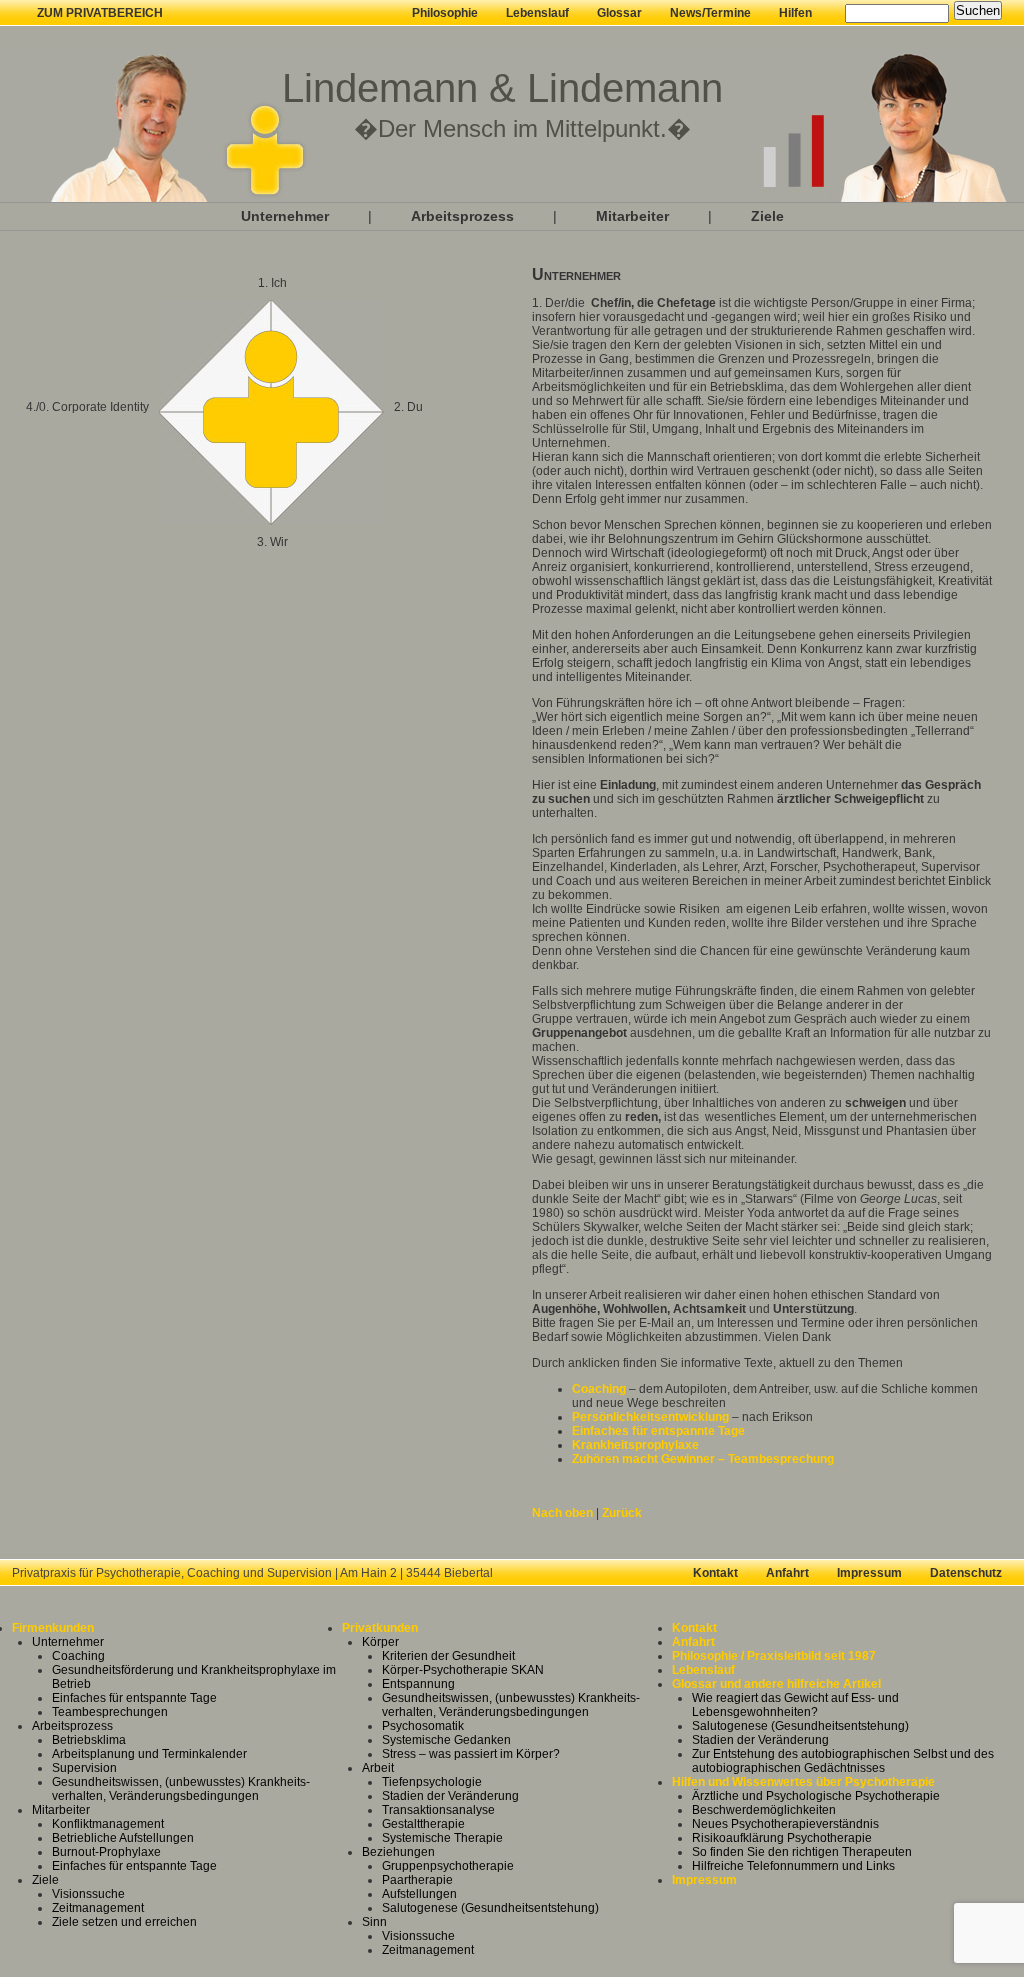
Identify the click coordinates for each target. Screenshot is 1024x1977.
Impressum (869, 1573)
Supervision (84, 1768)
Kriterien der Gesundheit (448, 1656)
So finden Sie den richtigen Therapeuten (802, 1852)
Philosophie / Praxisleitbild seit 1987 (774, 1656)
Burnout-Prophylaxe (106, 1852)
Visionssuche (88, 1894)
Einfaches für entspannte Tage (658, 1431)
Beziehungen (398, 1852)
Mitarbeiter (632, 216)
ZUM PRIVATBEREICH (100, 13)
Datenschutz (966, 1573)
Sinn (374, 1922)
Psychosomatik (423, 1726)
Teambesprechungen (110, 1712)
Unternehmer (285, 216)
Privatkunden (380, 1628)
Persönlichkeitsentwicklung (652, 1417)
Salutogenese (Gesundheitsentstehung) (490, 1908)
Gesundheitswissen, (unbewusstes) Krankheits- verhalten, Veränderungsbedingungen (181, 1789)
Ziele (767, 216)
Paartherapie (417, 1880)
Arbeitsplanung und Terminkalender (149, 1754)
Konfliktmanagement (108, 1824)
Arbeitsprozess (462, 216)
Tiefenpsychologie (432, 1782)
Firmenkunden (53, 1628)
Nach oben (562, 1513)
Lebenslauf (537, 13)
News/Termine (710, 13)
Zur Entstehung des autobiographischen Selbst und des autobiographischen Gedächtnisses (843, 1761)
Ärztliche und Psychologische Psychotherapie (816, 1796)
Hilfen (795, 13)
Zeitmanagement (98, 1908)
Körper (380, 1642)
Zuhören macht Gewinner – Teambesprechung (703, 1459)
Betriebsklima (89, 1740)
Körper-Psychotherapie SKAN (463, 1670)
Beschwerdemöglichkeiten (764, 1810)
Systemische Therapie (442, 1838)
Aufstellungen (419, 1894)
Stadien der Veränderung (450, 1796)
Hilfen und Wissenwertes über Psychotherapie (803, 1782)
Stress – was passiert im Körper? (471, 1754)
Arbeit (378, 1768)
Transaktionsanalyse (438, 1810)
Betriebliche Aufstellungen (123, 1838)
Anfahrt (787, 1573)
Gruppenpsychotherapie (448, 1866)
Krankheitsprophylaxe (635, 1445)
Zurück (622, 1513)
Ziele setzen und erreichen (124, 1922)
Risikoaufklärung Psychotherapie (782, 1838)
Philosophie (445, 13)
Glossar (619, 13)
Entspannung (418, 1684)
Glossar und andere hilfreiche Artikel (776, 1684)
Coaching (599, 1389)
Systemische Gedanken (446, 1740)
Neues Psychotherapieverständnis (785, 1824)
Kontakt (715, 1573)
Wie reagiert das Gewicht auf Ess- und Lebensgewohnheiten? (795, 1705)
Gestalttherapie (423, 1824)
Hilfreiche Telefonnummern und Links (793, 1866)
